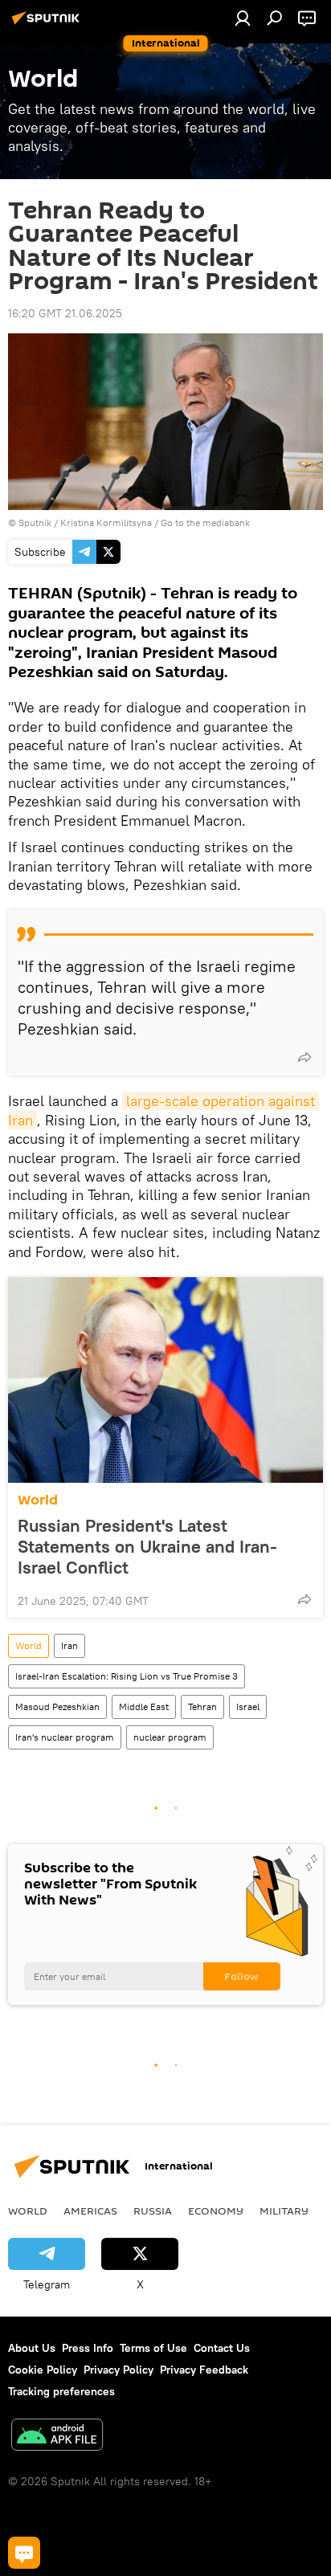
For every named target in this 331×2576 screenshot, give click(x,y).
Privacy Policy (119, 2370)
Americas (90, 2211)
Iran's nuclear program (65, 1737)
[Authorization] (243, 18)
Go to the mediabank (205, 523)
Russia (153, 2211)
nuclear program (170, 1737)
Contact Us (222, 2348)
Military (284, 2211)
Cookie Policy (43, 2370)
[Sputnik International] (48, 24)
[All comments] (24, 2553)
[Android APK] (57, 2437)
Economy (216, 2211)
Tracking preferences (61, 2391)
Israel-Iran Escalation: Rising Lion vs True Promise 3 (127, 1676)
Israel (248, 1706)
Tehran (202, 1706)
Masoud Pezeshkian (57, 1706)
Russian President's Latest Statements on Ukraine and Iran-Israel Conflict (147, 1546)
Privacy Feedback (204, 2370)
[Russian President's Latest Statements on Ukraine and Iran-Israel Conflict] (165, 1380)
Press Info (88, 2348)
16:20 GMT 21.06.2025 (65, 313)
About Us (32, 2348)
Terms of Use (153, 2348)
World (38, 1500)
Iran (69, 1645)
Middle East (144, 1706)
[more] (304, 1057)
